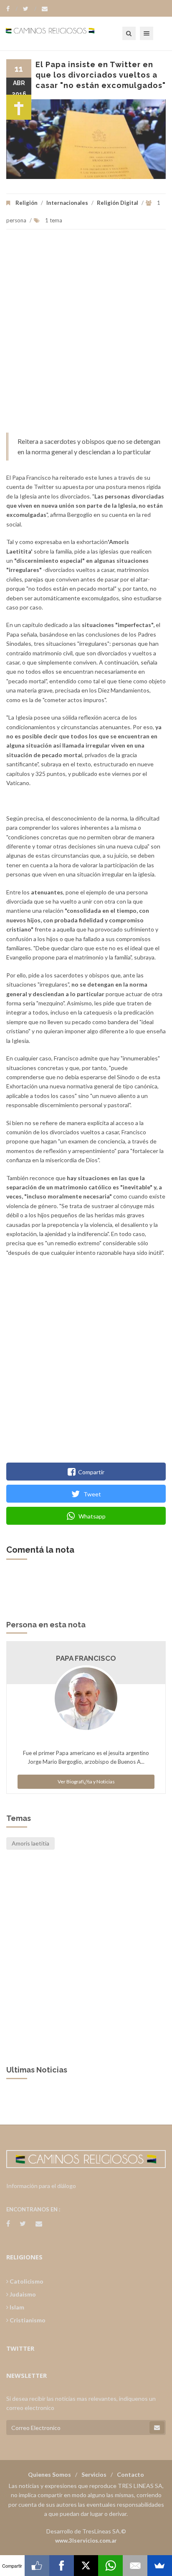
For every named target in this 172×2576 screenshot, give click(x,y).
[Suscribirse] (157, 2427)
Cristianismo (27, 2320)
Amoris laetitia (30, 1843)
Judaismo (22, 2294)
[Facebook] (12, 9)
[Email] (135, 2566)
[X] (86, 2566)
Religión (27, 203)
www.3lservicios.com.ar (86, 2541)
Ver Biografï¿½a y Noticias (86, 1782)
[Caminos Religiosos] (61, 33)
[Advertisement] (86, 335)
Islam (16, 2307)
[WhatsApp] (110, 2566)
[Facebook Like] (37, 2566)
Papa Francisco (86, 1658)
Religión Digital (118, 203)
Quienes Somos (49, 2474)
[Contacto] (45, 9)
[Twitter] (30, 9)
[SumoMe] (160, 2566)
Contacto (130, 2474)
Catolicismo (26, 2281)
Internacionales (67, 203)
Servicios (94, 2474)
